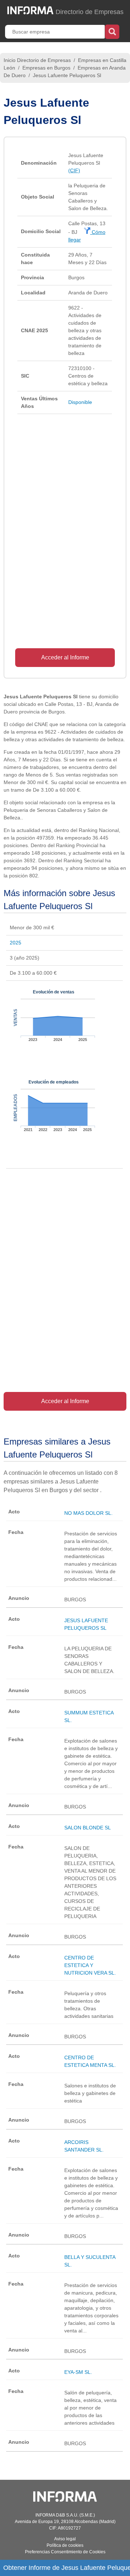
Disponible (80, 402)
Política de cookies (65, 2545)
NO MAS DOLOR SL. (88, 1513)
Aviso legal (65, 2539)
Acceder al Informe (65, 657)
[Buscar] (112, 31)
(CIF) (74, 170)
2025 (16, 943)
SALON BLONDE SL (88, 1828)
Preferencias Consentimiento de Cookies (65, 2552)
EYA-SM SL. (78, 2372)
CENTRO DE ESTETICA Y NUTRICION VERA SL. (90, 1965)
